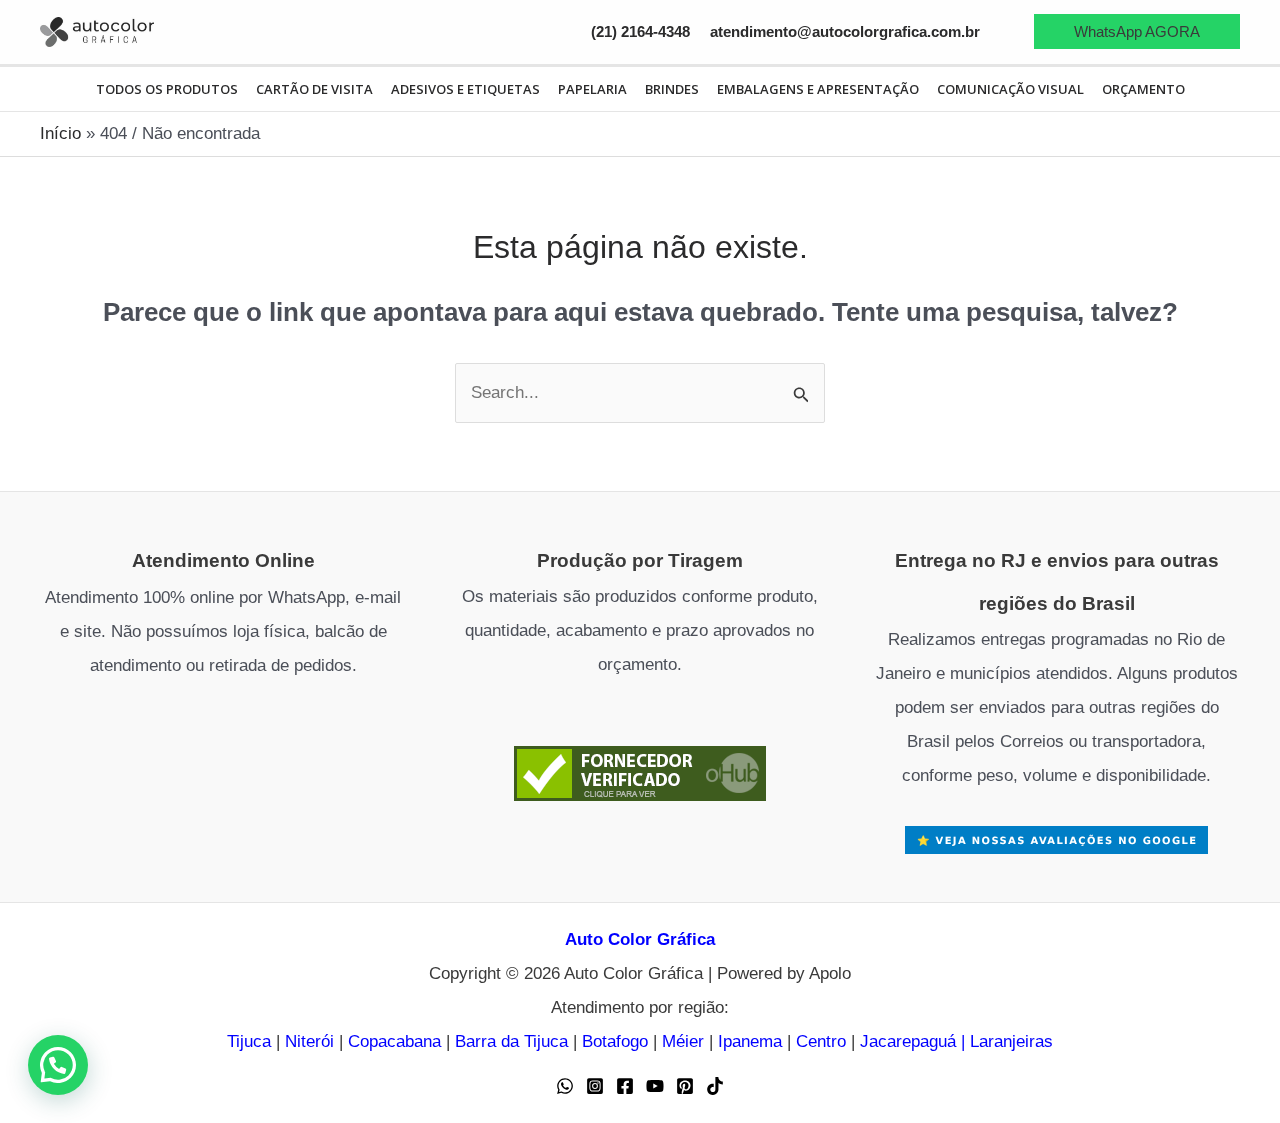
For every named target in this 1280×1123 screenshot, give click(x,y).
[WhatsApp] (565, 1086)
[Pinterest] (685, 1086)
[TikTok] (715, 1086)
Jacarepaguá (908, 1041)
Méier (683, 1041)
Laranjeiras (1011, 1041)
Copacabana (394, 1041)
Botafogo (615, 1041)
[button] (1137, 31)
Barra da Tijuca (511, 1041)
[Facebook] (625, 1086)
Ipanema (750, 1041)
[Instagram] (595, 1086)
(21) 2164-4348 (640, 32)
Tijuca (249, 1041)
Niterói (309, 1041)
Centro (821, 1041)
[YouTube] (655, 1086)
